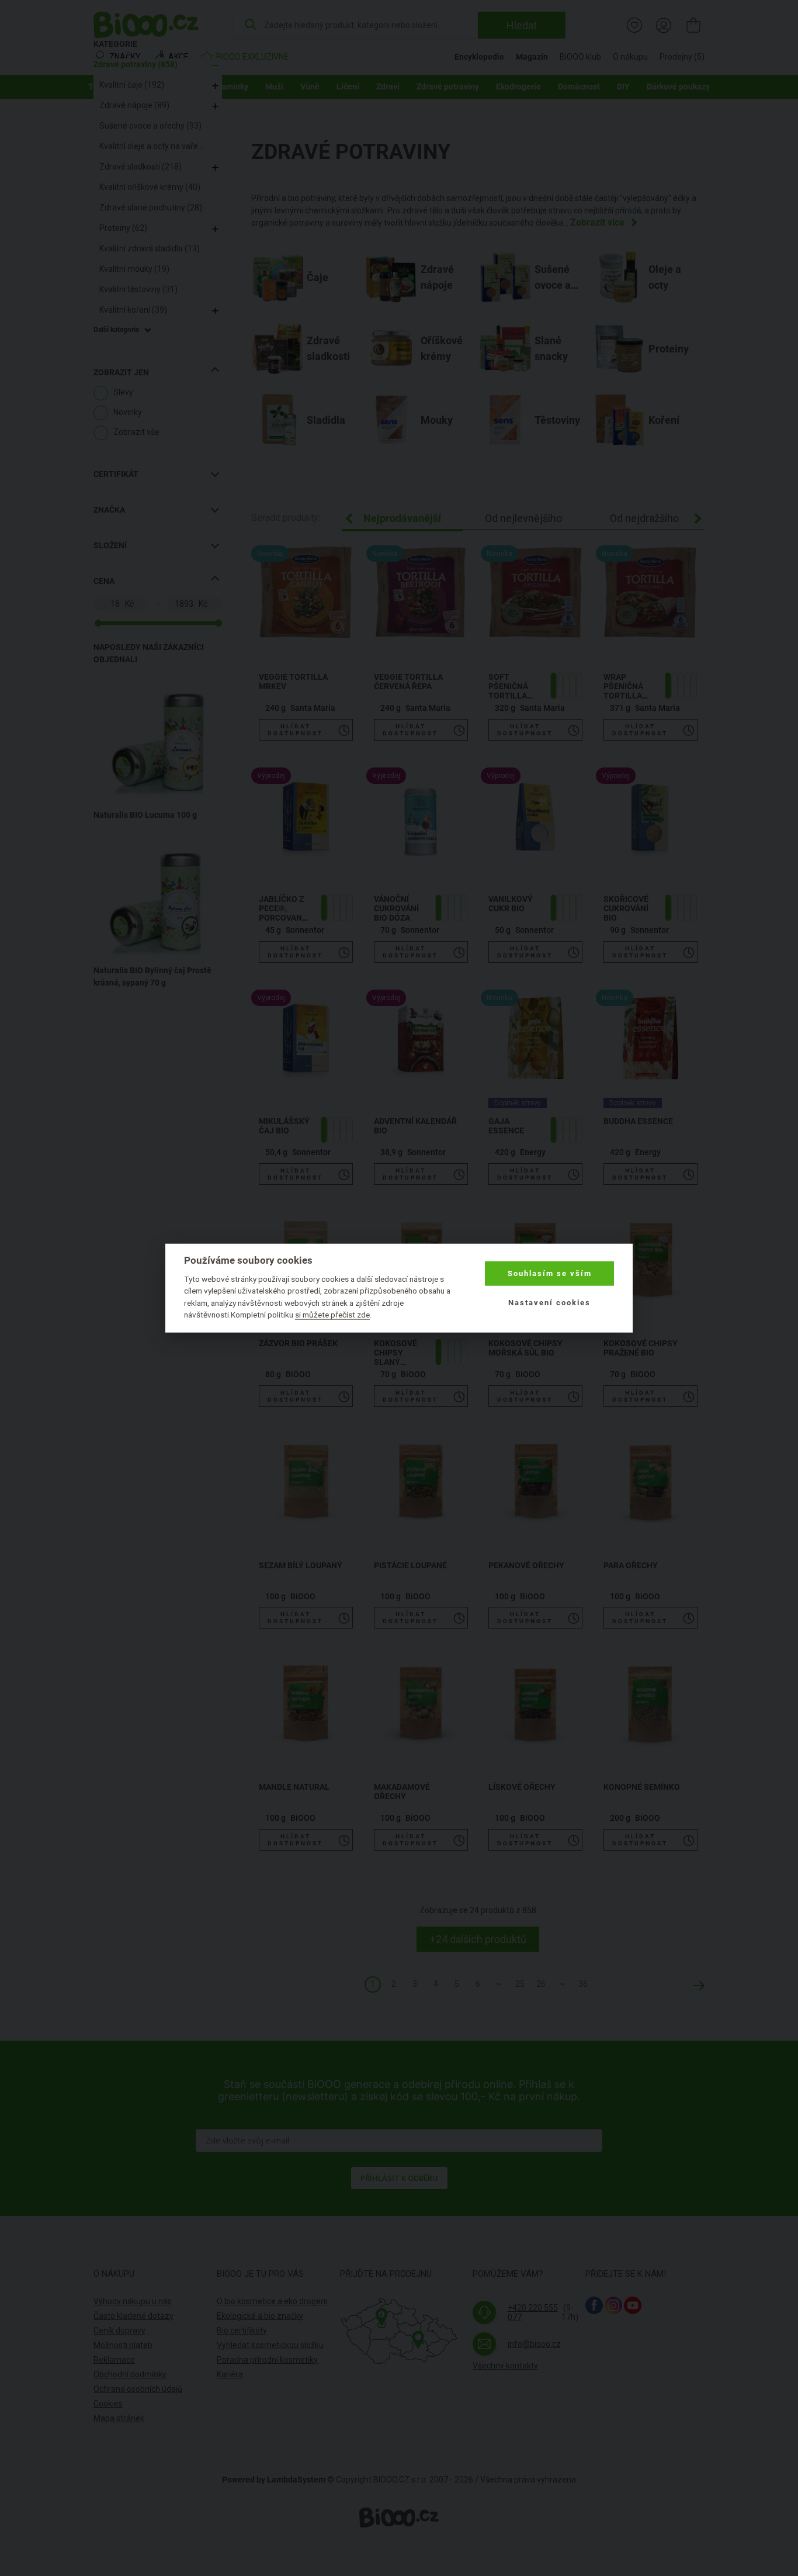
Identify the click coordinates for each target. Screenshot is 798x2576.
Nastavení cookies (549, 1303)
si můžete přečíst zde (332, 1315)
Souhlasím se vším (550, 1273)
